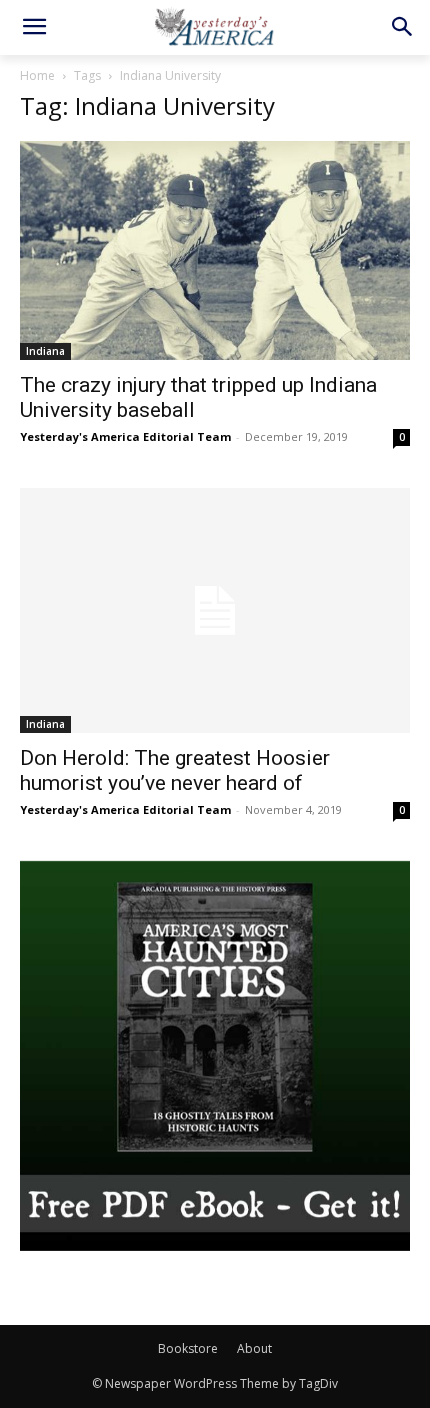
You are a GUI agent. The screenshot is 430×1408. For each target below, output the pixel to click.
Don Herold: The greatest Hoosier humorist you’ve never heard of (175, 770)
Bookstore (188, 1348)
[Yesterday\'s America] (215, 26)
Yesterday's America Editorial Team (125, 436)
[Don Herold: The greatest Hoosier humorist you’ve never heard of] (215, 610)
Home (37, 75)
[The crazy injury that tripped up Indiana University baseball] (215, 250)
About (254, 1348)
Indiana (45, 351)
